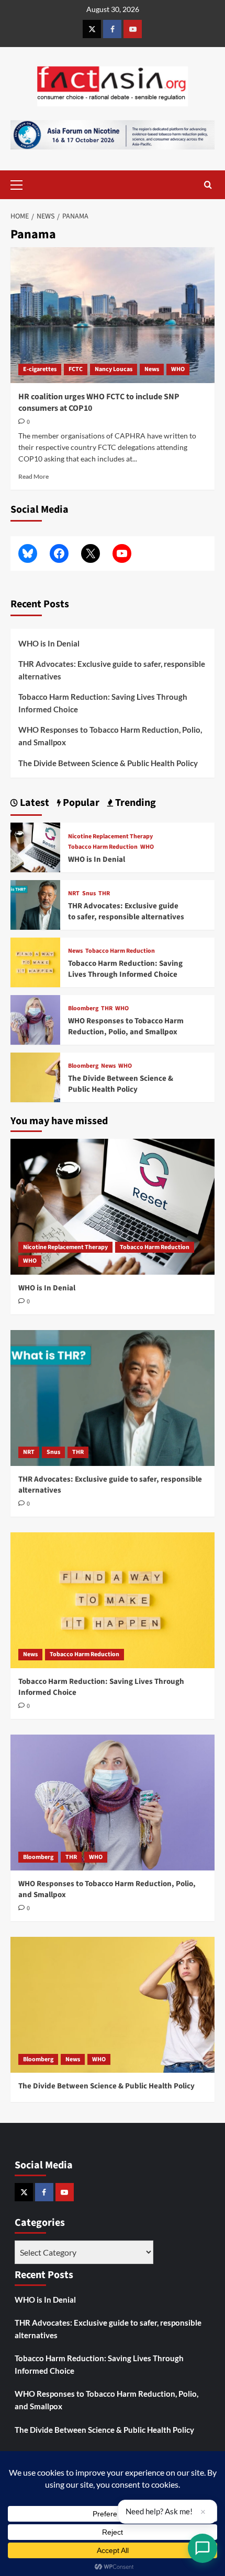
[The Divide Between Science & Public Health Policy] (35, 1076)
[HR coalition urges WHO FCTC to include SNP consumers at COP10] (113, 315)
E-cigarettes (40, 369)
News (152, 369)
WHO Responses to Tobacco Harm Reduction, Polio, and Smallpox (110, 736)
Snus (89, 894)
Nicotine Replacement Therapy (110, 837)
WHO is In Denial (49, 643)
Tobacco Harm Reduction (103, 847)
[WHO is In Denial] (35, 846)
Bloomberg (83, 1009)
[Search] (208, 185)
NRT (74, 894)
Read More (33, 476)
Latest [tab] (33, 803)
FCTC (76, 369)
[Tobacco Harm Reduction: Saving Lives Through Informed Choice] (35, 961)
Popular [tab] (80, 803)
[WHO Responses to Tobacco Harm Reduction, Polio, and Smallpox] (35, 1018)
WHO (178, 369)
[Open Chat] (203, 2548)
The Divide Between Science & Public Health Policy (108, 763)
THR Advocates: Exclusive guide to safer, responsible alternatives (112, 670)
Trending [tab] (134, 803)
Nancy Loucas (114, 369)
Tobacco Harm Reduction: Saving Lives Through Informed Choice (103, 703)
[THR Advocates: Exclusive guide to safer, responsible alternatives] (35, 903)
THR (104, 894)
